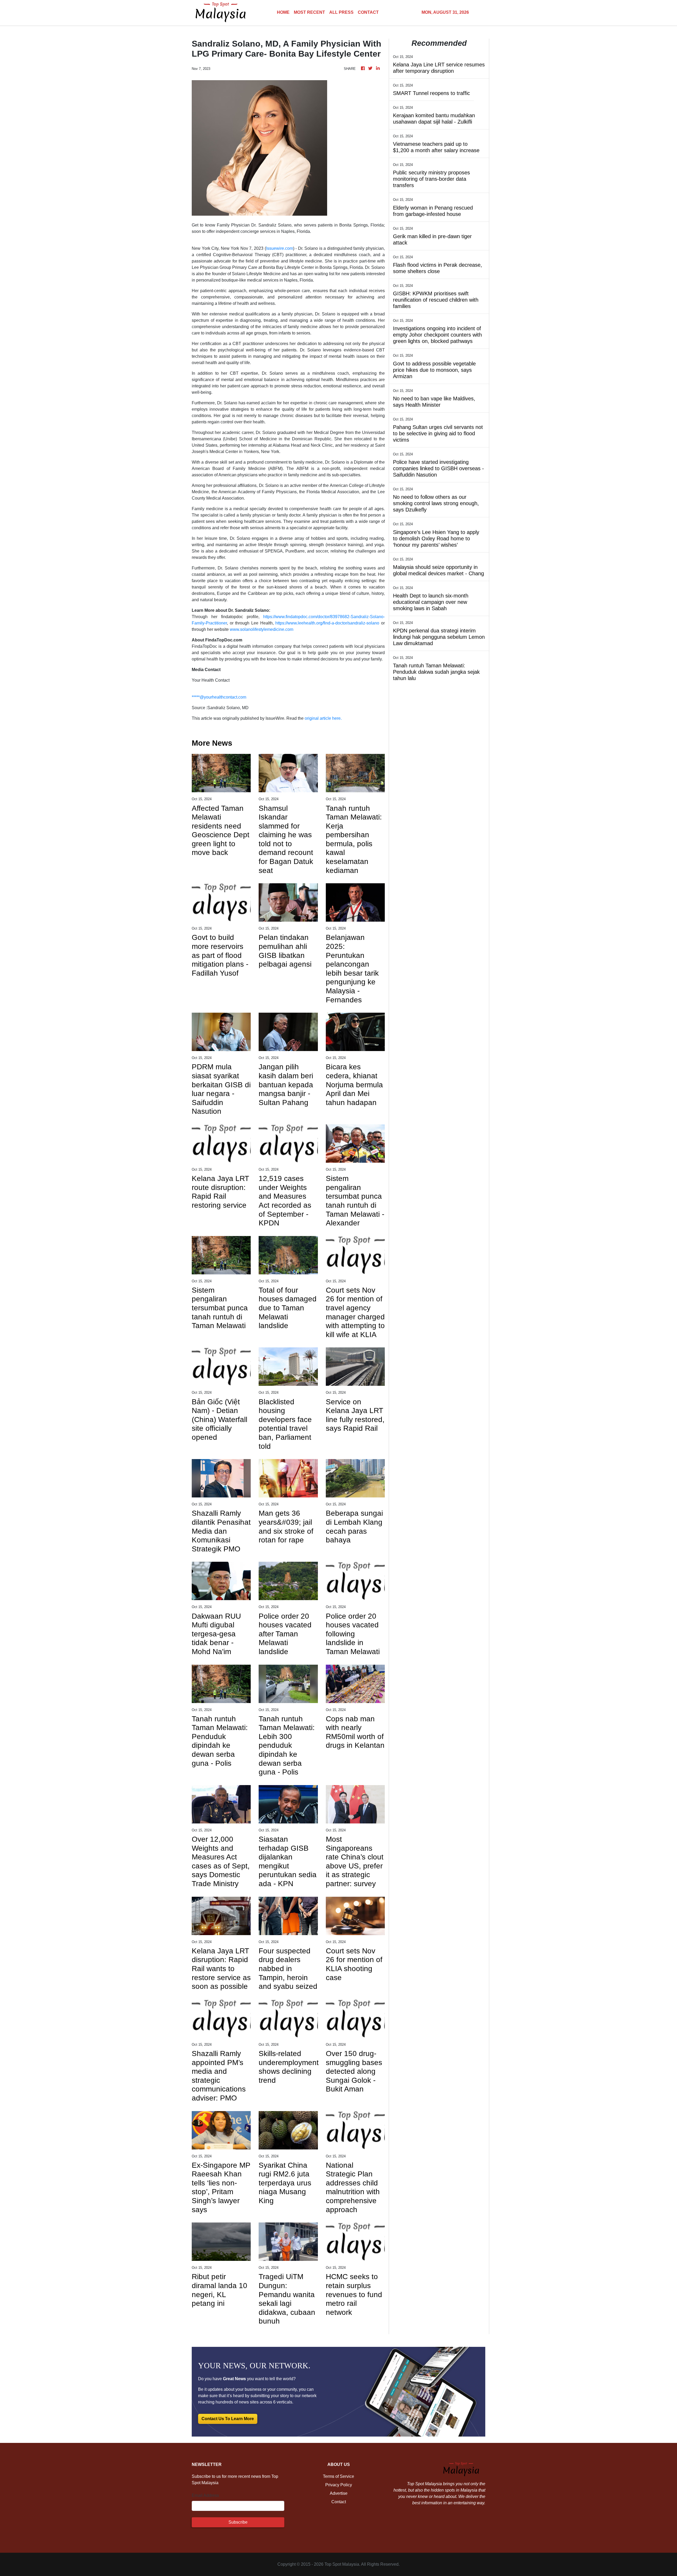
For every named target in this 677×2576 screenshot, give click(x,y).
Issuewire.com (280, 248)
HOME (283, 12)
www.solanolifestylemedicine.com (262, 629)
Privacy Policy (339, 2485)
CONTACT (368, 12)
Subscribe (238, 2522)
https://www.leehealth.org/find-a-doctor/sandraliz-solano (327, 623)
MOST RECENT (309, 12)
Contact (339, 2502)
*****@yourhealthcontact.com (219, 697)
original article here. (323, 718)
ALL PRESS (341, 12)
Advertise (339, 2493)
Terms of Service (338, 2476)
